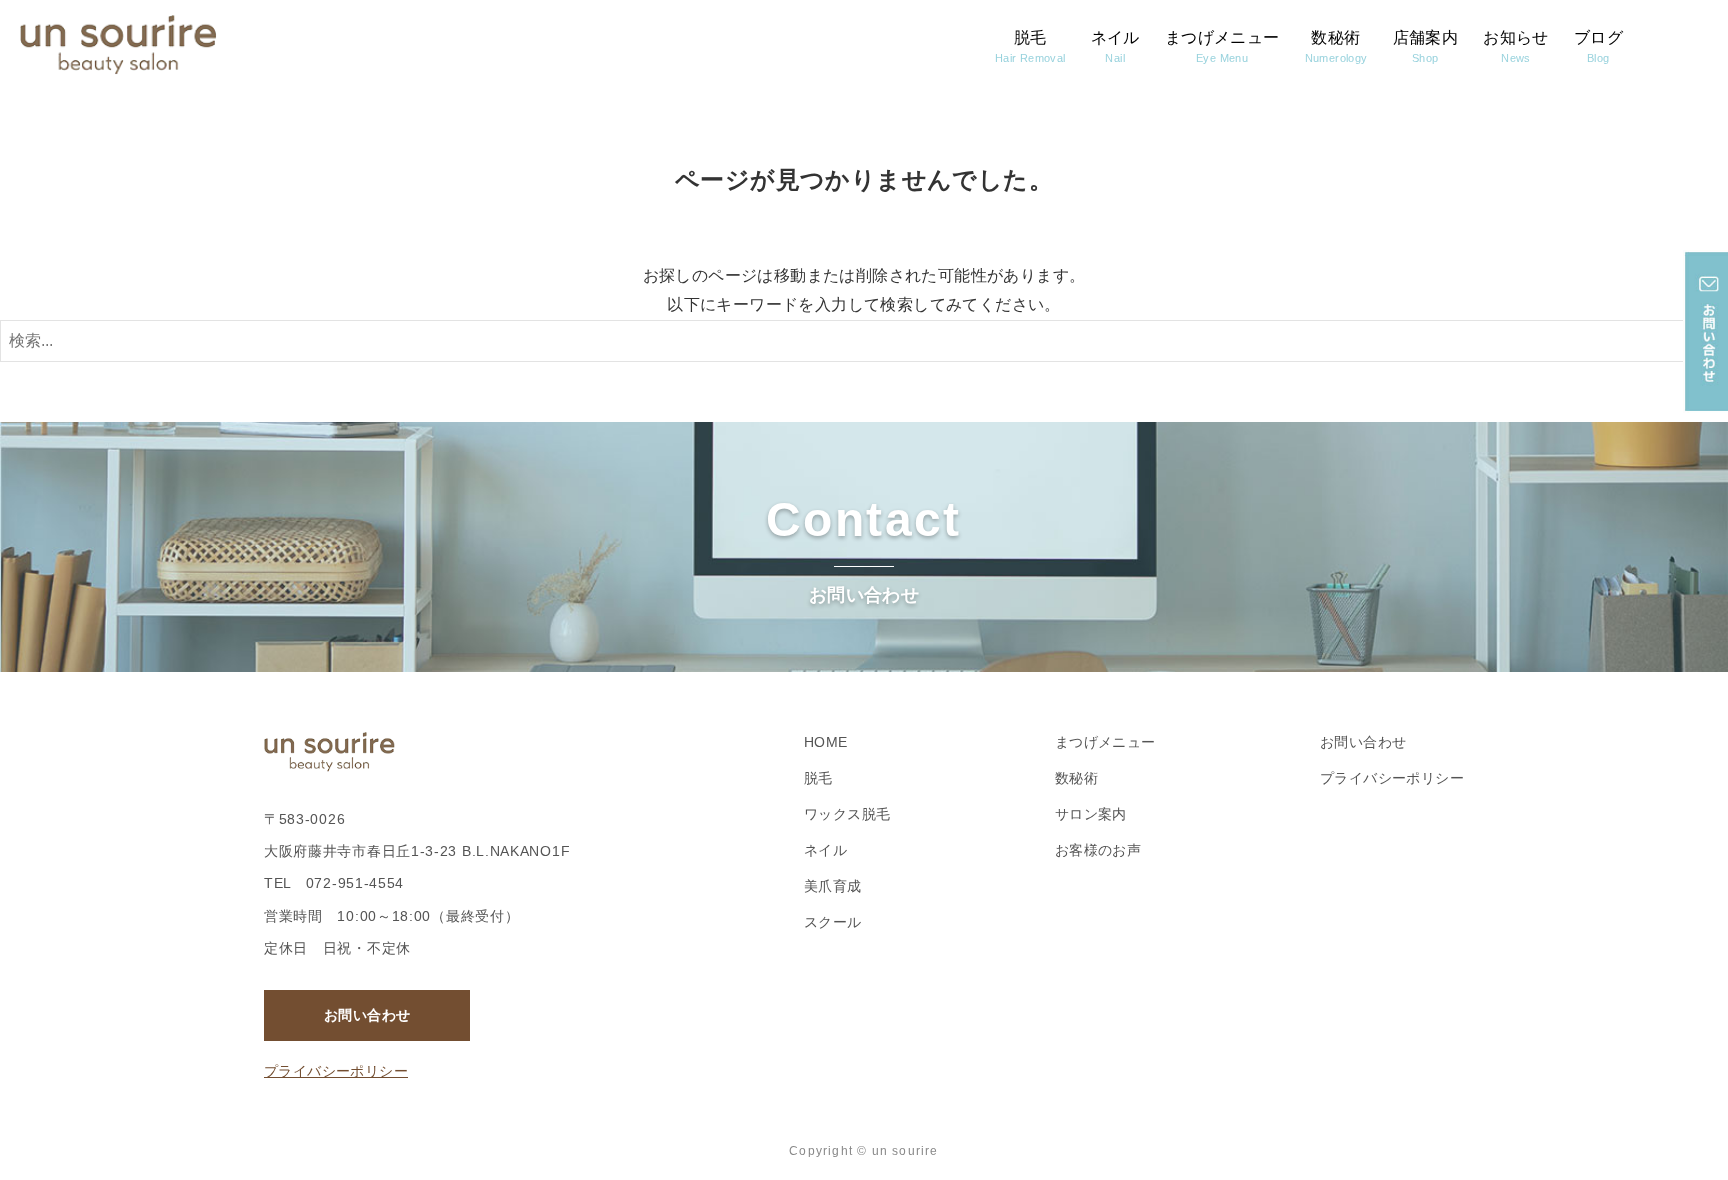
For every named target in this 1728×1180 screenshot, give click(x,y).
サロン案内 (1091, 814)
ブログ (1598, 46)
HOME (826, 742)
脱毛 (1030, 46)
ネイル (1115, 46)
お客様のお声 (1098, 850)
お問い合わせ (367, 1015)
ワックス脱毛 (847, 814)
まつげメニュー (1222, 46)
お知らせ (1516, 46)
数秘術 (1336, 46)
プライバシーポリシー (336, 1071)
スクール (833, 922)
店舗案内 (1426, 46)
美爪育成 (833, 886)
